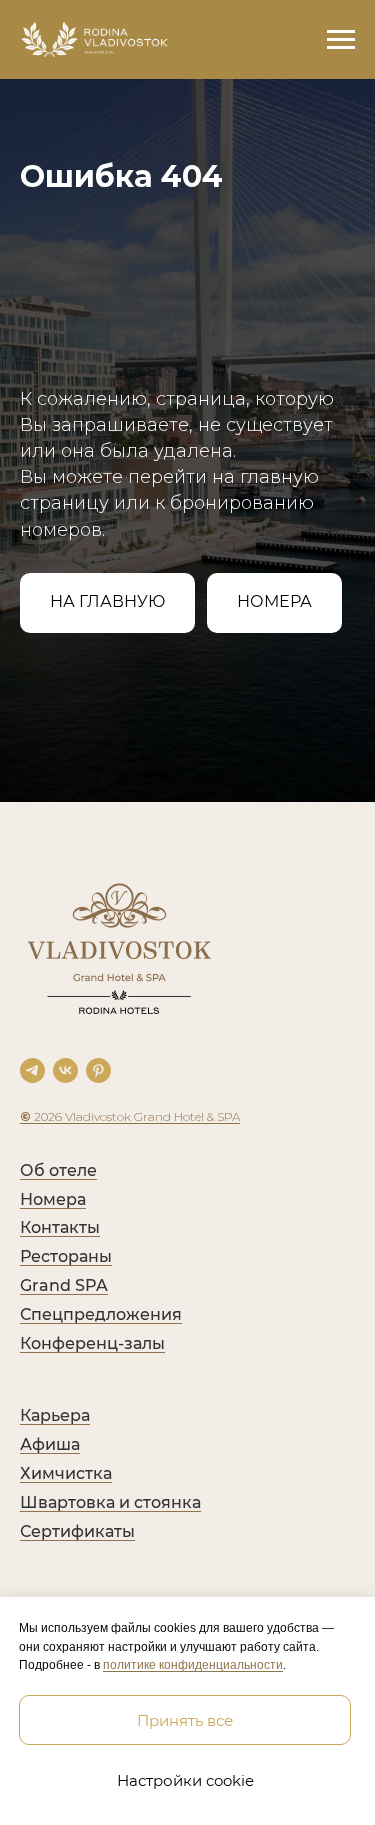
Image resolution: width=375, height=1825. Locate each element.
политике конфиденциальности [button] (193, 1665)
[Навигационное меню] (341, 40)
